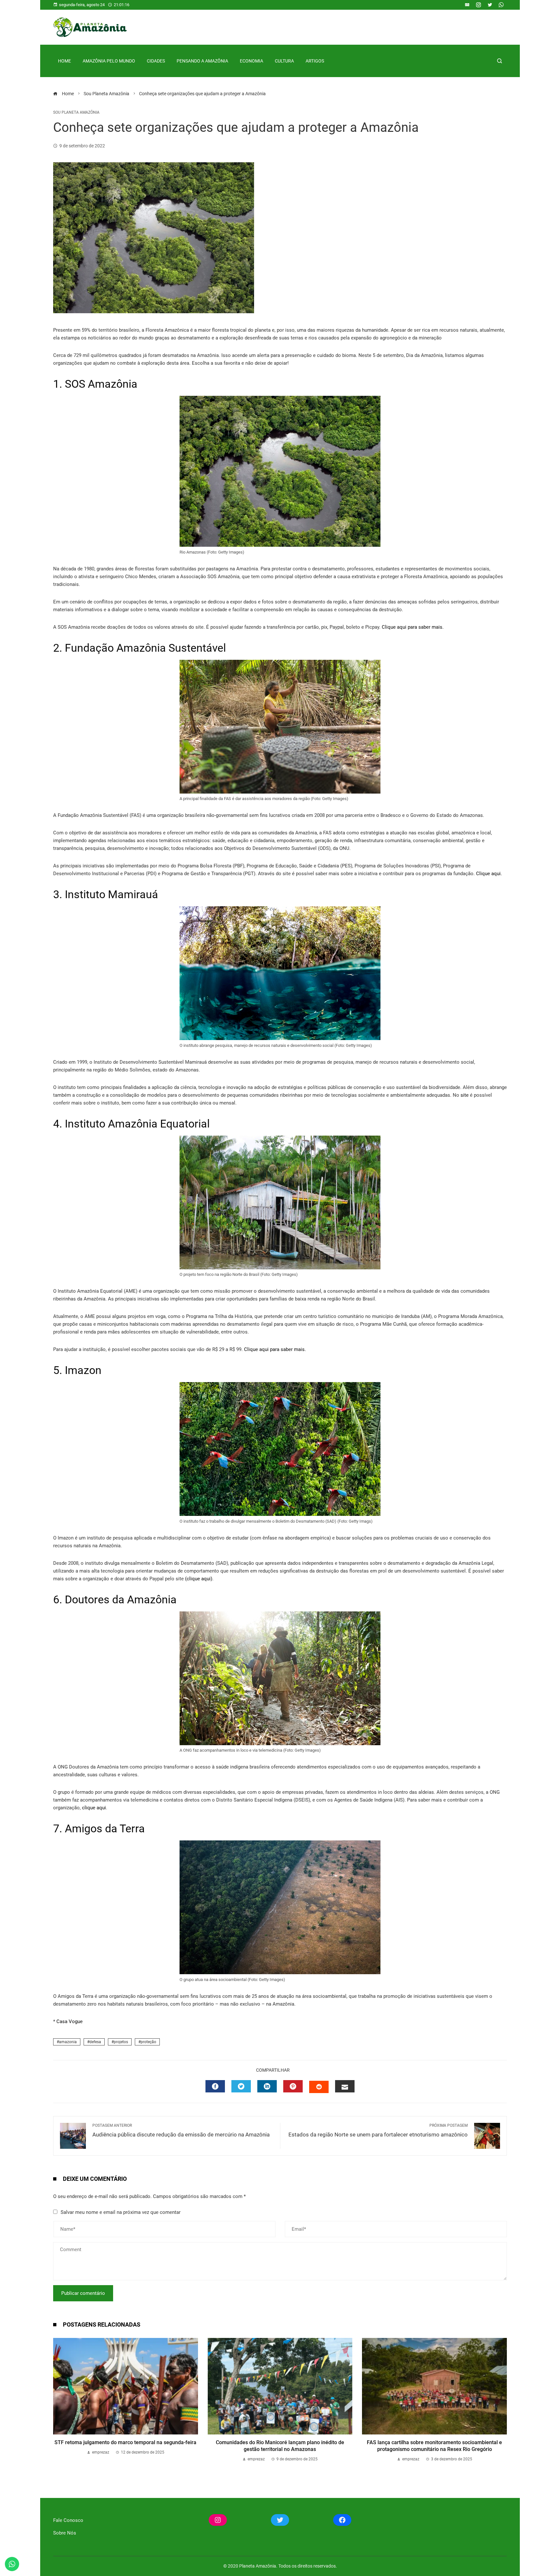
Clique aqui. (489, 874)
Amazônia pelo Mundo (109, 61)
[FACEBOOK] (215, 2086)
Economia (251, 61)
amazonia (68, 2042)
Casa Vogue (70, 2021)
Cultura (284, 61)
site (465, 1095)
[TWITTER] (241, 2086)
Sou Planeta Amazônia (76, 112)
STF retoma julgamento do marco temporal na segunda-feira (125, 2442)
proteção (148, 2042)
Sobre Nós (65, 2533)
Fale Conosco (68, 2520)
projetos (121, 2042)
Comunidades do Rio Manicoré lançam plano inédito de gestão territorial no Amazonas (280, 2446)
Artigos (315, 61)
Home (64, 61)
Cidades (156, 61)
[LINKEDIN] (267, 2086)
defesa (95, 2042)
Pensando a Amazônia (202, 61)
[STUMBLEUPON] (319, 2087)
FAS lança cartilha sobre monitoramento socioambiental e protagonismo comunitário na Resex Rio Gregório (434, 2446)
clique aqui (94, 1808)
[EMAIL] (345, 2086)
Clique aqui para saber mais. (413, 627)
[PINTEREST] (293, 2086)
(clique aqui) (199, 1579)
